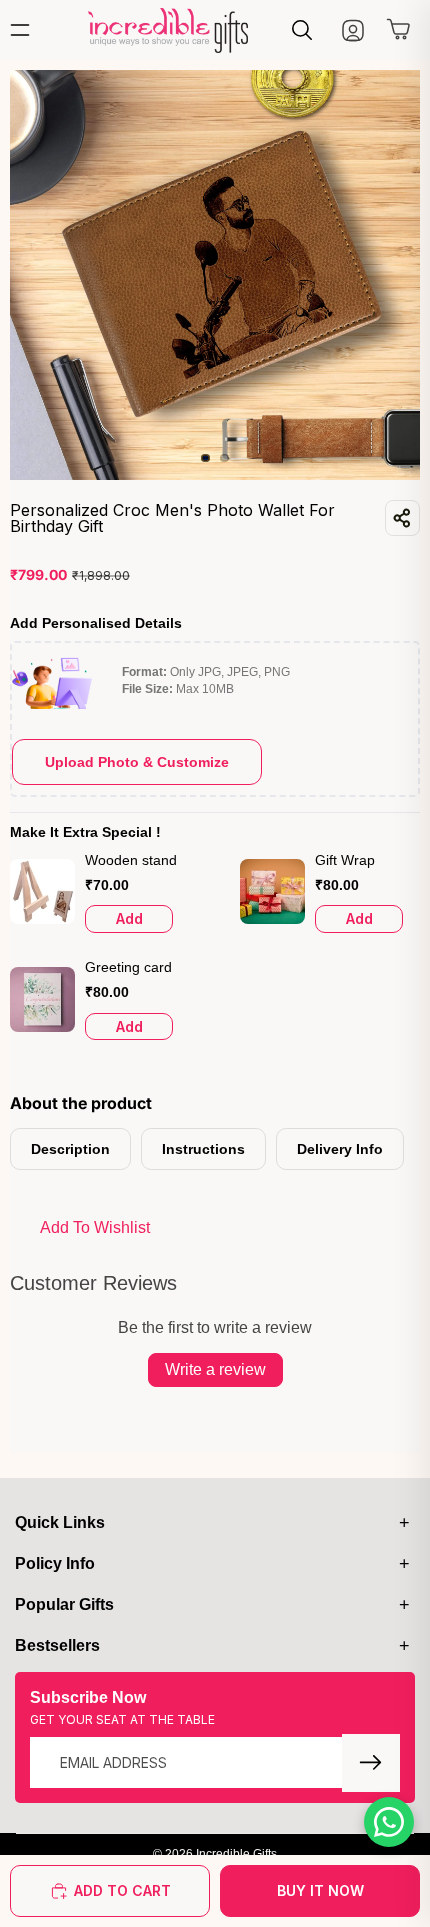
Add (129, 918)
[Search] (302, 30)
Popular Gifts (64, 1604)
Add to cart (122, 1890)
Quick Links (60, 1522)
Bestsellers (57, 1645)
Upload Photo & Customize (137, 762)
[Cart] (399, 33)
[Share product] (402, 518)
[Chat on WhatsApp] (389, 1822)
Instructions (203, 1149)
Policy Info (55, 1563)
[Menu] (25, 30)
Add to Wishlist (95, 1227)
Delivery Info (340, 1149)
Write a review (215, 1369)
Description (70, 1149)
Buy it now (320, 1890)
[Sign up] (371, 1763)
